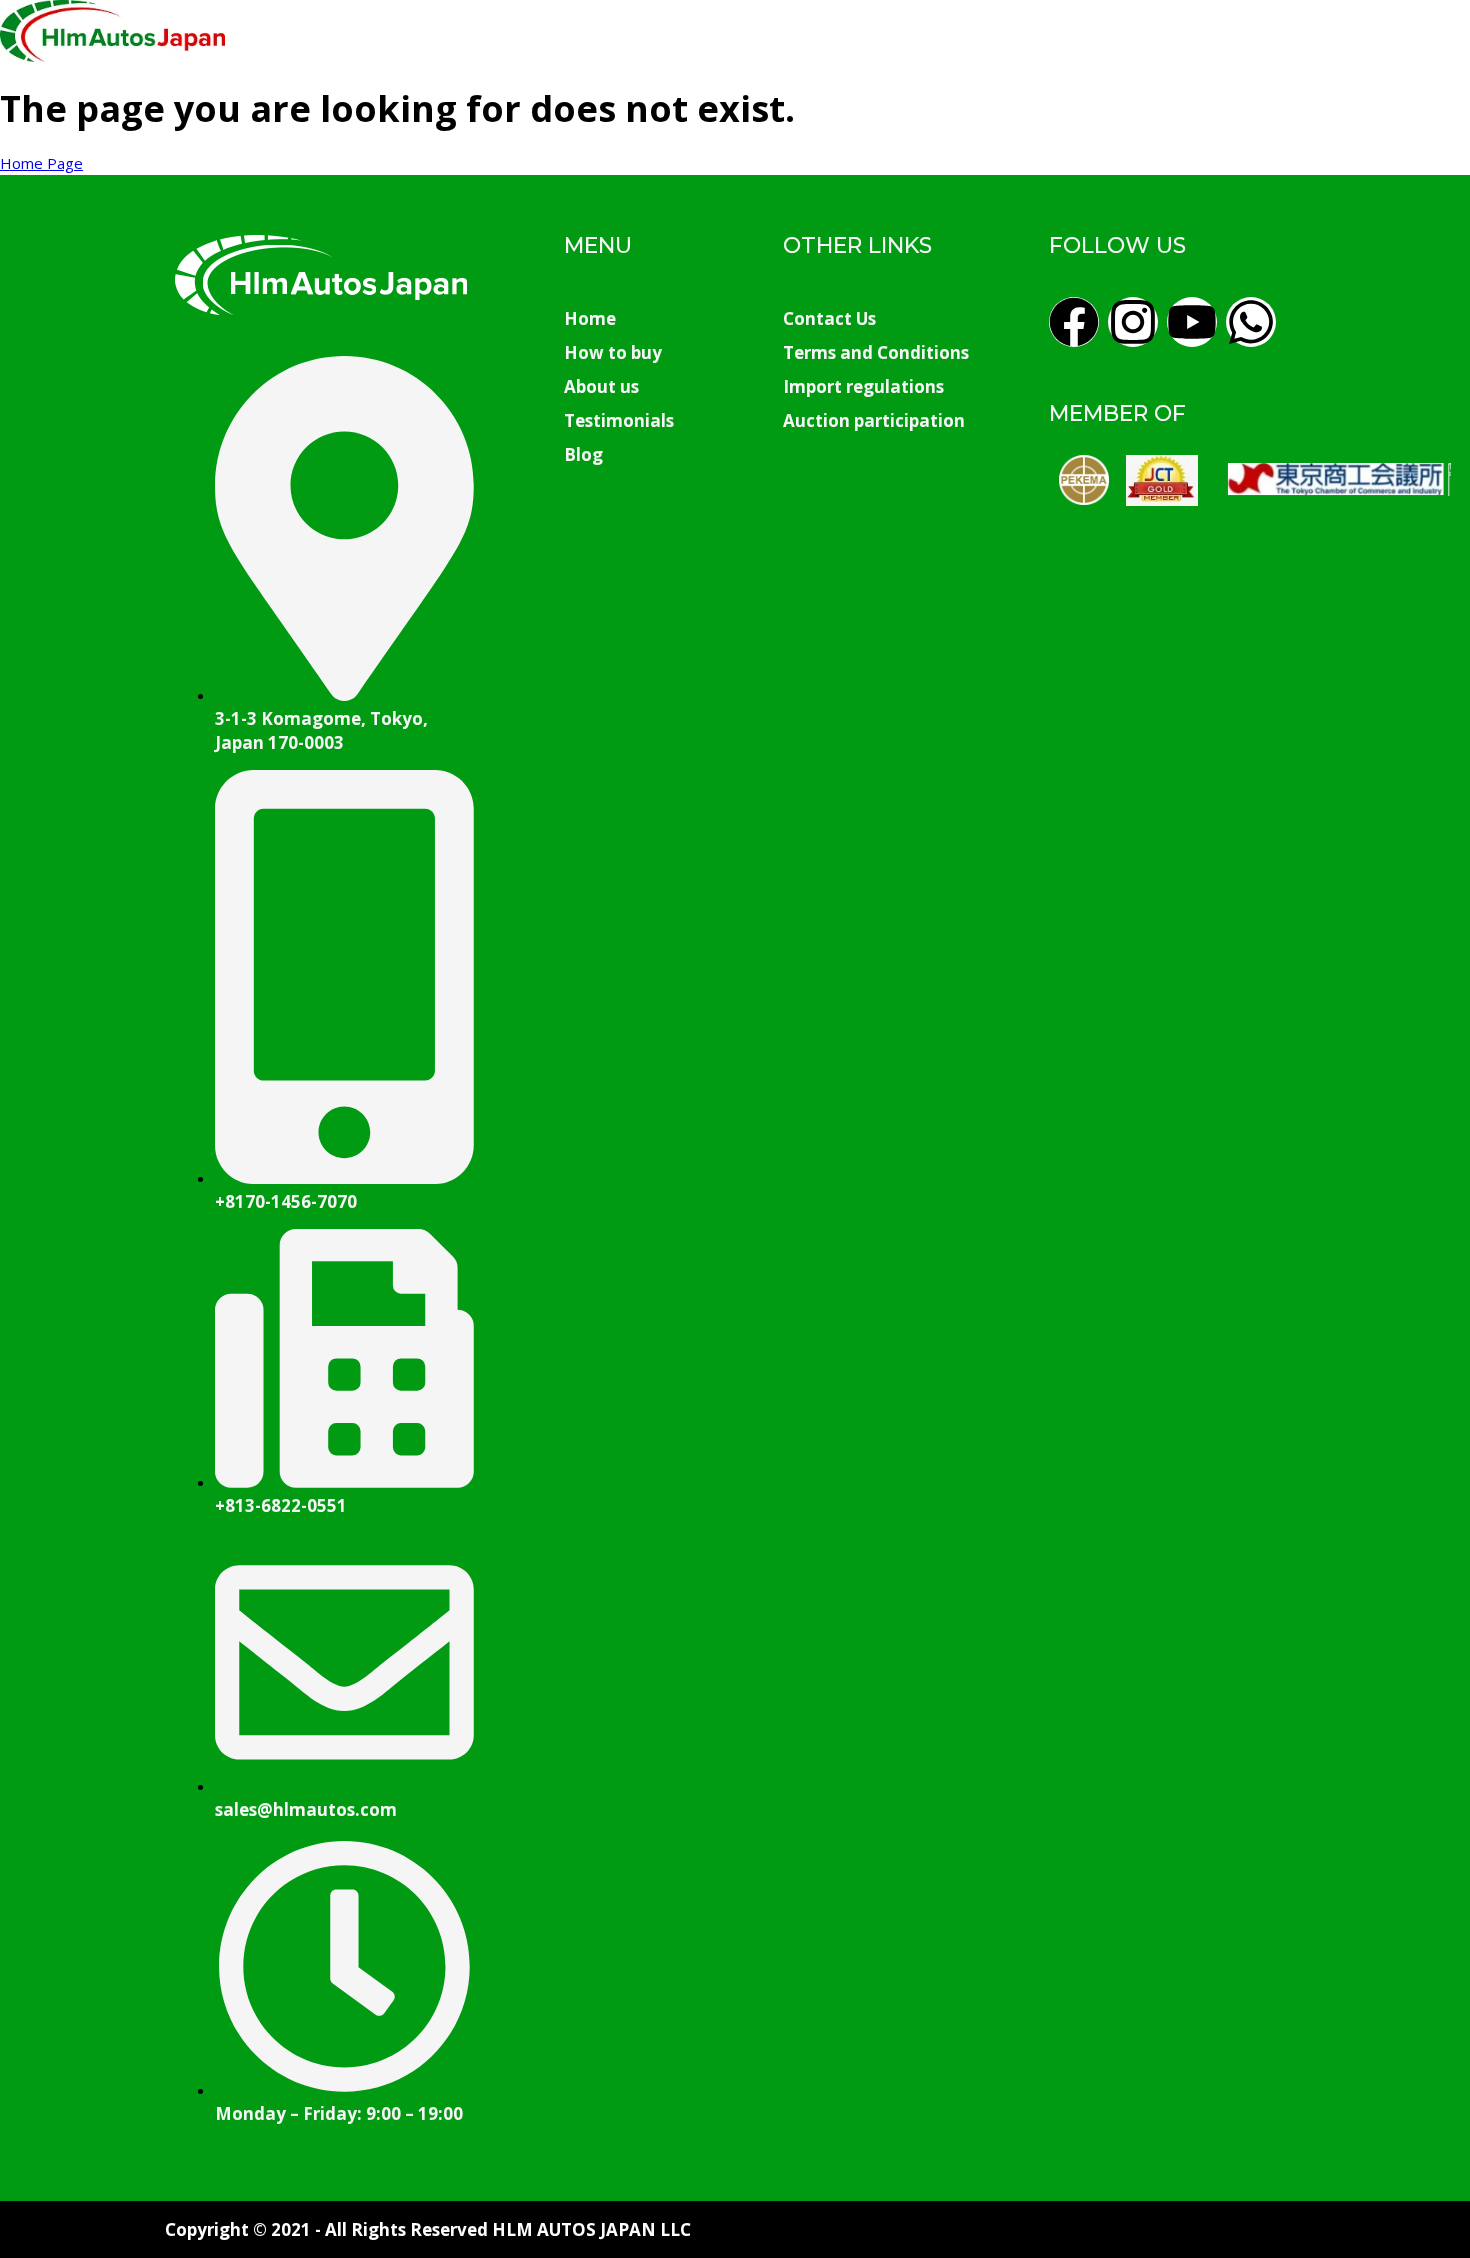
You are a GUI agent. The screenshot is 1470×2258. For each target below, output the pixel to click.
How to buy (613, 352)
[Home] (112, 56)
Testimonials (619, 420)
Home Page (41, 163)
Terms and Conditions (876, 352)
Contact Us (829, 318)
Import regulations (863, 386)
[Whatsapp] (1251, 322)
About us (601, 386)
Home (590, 318)
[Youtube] (1192, 322)
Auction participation (874, 420)
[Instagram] (1133, 322)
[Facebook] (1074, 322)
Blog (583, 454)
